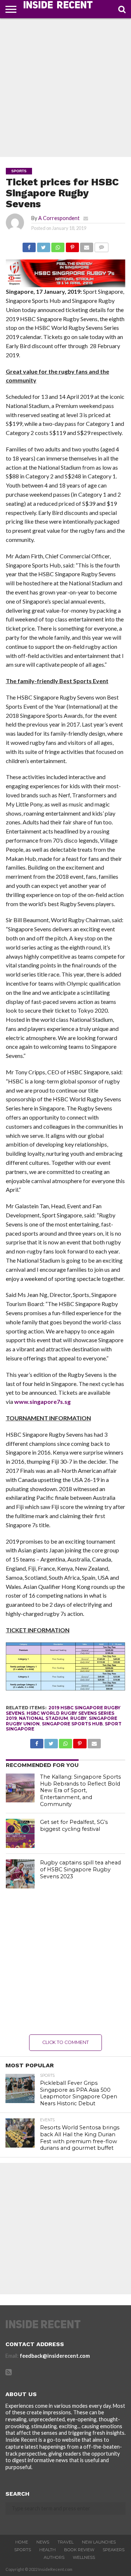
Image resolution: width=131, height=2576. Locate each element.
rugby (78, 1718)
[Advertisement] (65, 88)
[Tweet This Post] (43, 245)
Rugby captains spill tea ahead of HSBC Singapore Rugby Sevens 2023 (80, 1869)
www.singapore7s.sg (42, 1401)
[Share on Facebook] (29, 245)
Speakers (114, 2550)
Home (22, 2542)
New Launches (99, 2542)
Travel (65, 2542)
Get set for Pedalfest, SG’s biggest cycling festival (74, 1826)
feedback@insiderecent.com (55, 2356)
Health (47, 2550)
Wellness (84, 2557)
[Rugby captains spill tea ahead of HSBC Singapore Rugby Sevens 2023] (20, 1874)
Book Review (79, 2550)
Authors (54, 2557)
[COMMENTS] (101, 245)
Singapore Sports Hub (72, 1724)
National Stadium (43, 1718)
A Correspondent (59, 218)
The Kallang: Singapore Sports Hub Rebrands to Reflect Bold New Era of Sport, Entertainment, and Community (80, 1791)
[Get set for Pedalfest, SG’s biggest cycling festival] (20, 1833)
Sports (23, 2550)
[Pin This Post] (72, 245)
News (43, 2542)
